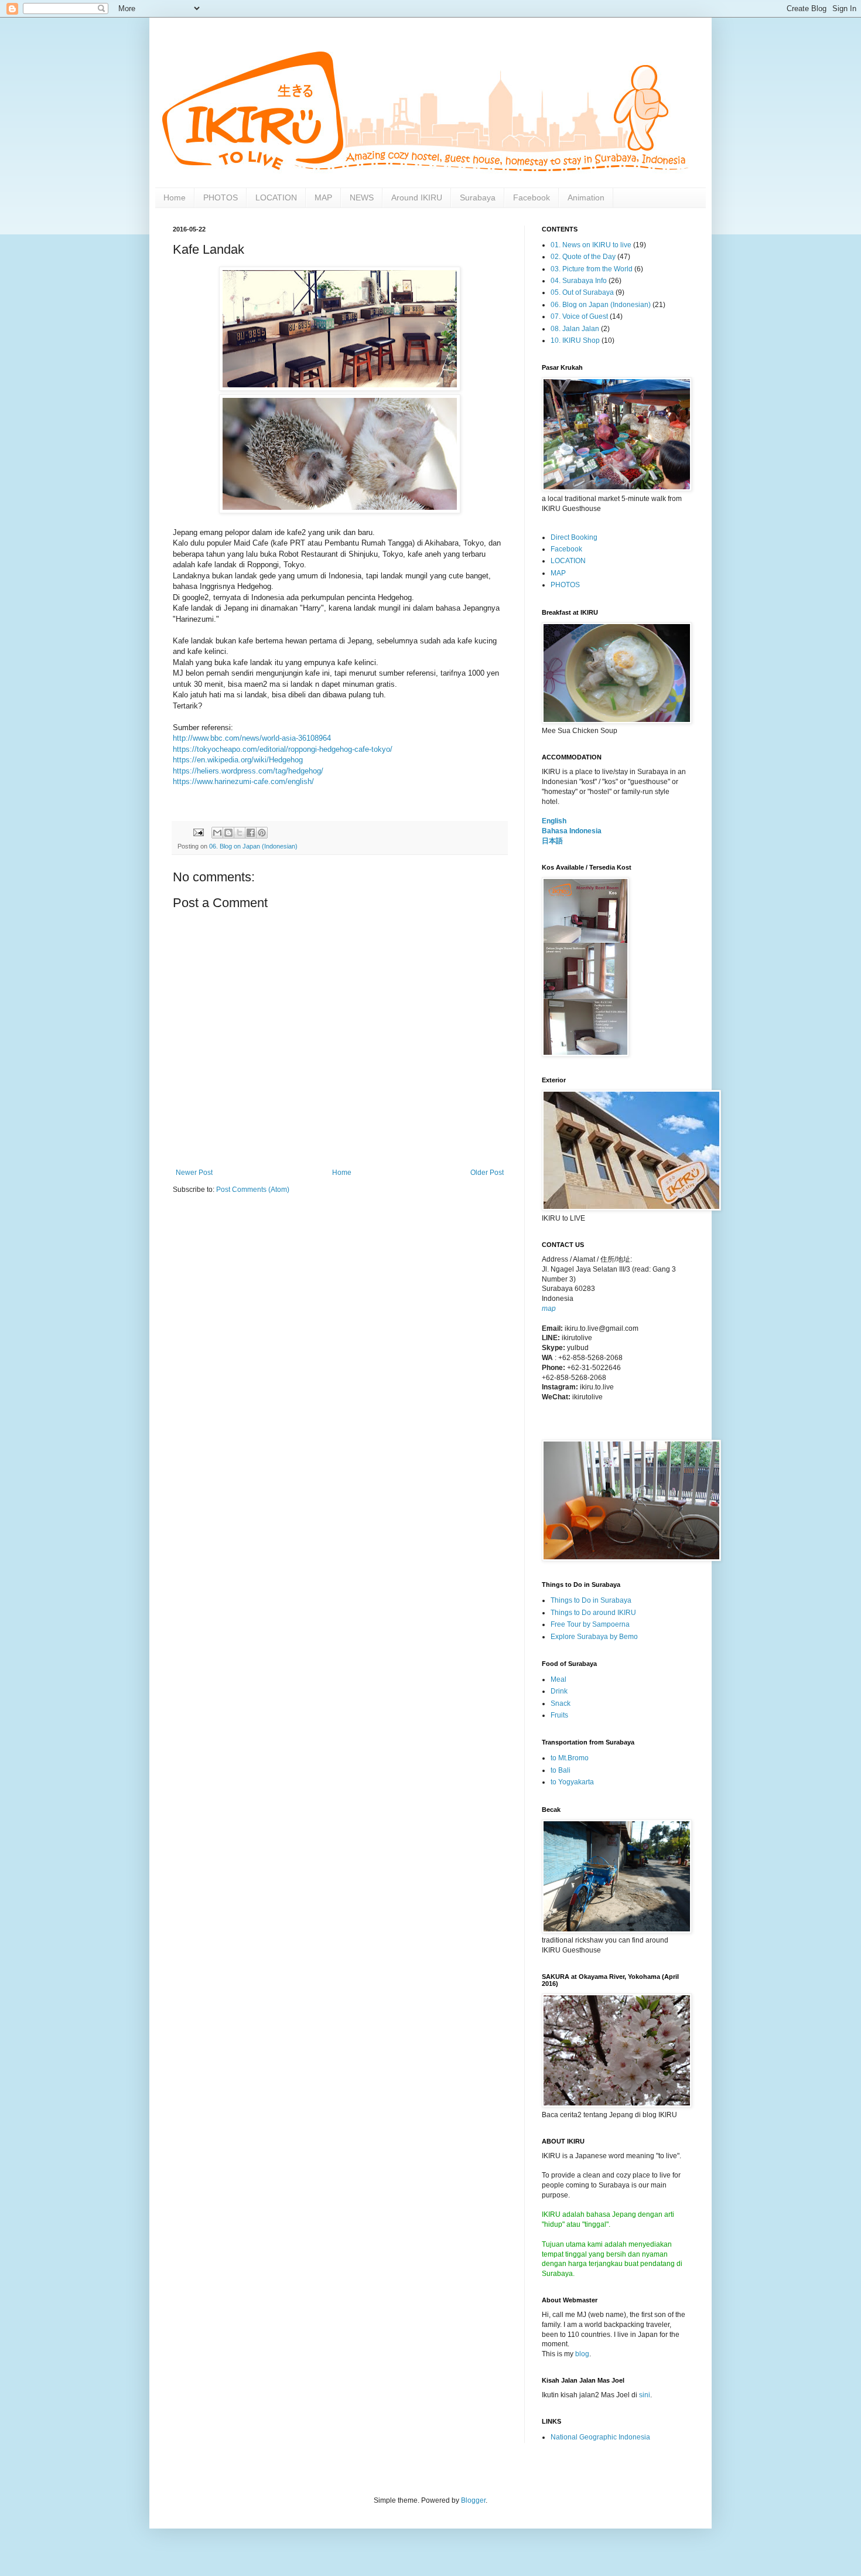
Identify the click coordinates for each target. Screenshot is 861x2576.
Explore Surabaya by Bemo (594, 1637)
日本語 (552, 841)
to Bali (561, 1770)
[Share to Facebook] (251, 833)
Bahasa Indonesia (572, 831)
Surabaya (478, 197)
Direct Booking (574, 537)
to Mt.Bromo (570, 1758)
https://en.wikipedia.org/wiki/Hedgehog (238, 760)
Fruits (559, 1715)
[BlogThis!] (228, 833)
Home (175, 197)
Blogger (473, 2500)
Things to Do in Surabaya (591, 1600)
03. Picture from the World (592, 269)
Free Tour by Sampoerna (590, 1624)
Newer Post (194, 1173)
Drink (559, 1691)
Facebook (532, 197)
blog (582, 2354)
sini (645, 2395)
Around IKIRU (417, 197)
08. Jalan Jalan (575, 329)
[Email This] (217, 833)
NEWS (362, 197)
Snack (561, 1703)
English (554, 821)
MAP (323, 197)
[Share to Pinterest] (262, 833)
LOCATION (276, 197)
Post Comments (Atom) (253, 1190)
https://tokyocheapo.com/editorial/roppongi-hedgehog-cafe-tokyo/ (283, 749)
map (549, 1309)
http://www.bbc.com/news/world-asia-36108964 (252, 738)
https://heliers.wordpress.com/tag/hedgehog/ (248, 771)
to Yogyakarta (572, 1782)
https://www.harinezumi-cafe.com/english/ (243, 781)
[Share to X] (240, 833)
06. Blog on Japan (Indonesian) (253, 846)
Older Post (487, 1173)
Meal (558, 1679)
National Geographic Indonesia (600, 2437)
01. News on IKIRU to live (591, 245)
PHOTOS (221, 197)
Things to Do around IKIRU (593, 1613)
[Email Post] (198, 832)
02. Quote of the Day (583, 257)
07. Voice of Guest (579, 316)
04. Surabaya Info (579, 281)
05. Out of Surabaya (582, 292)
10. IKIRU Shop (575, 340)
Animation (586, 197)
